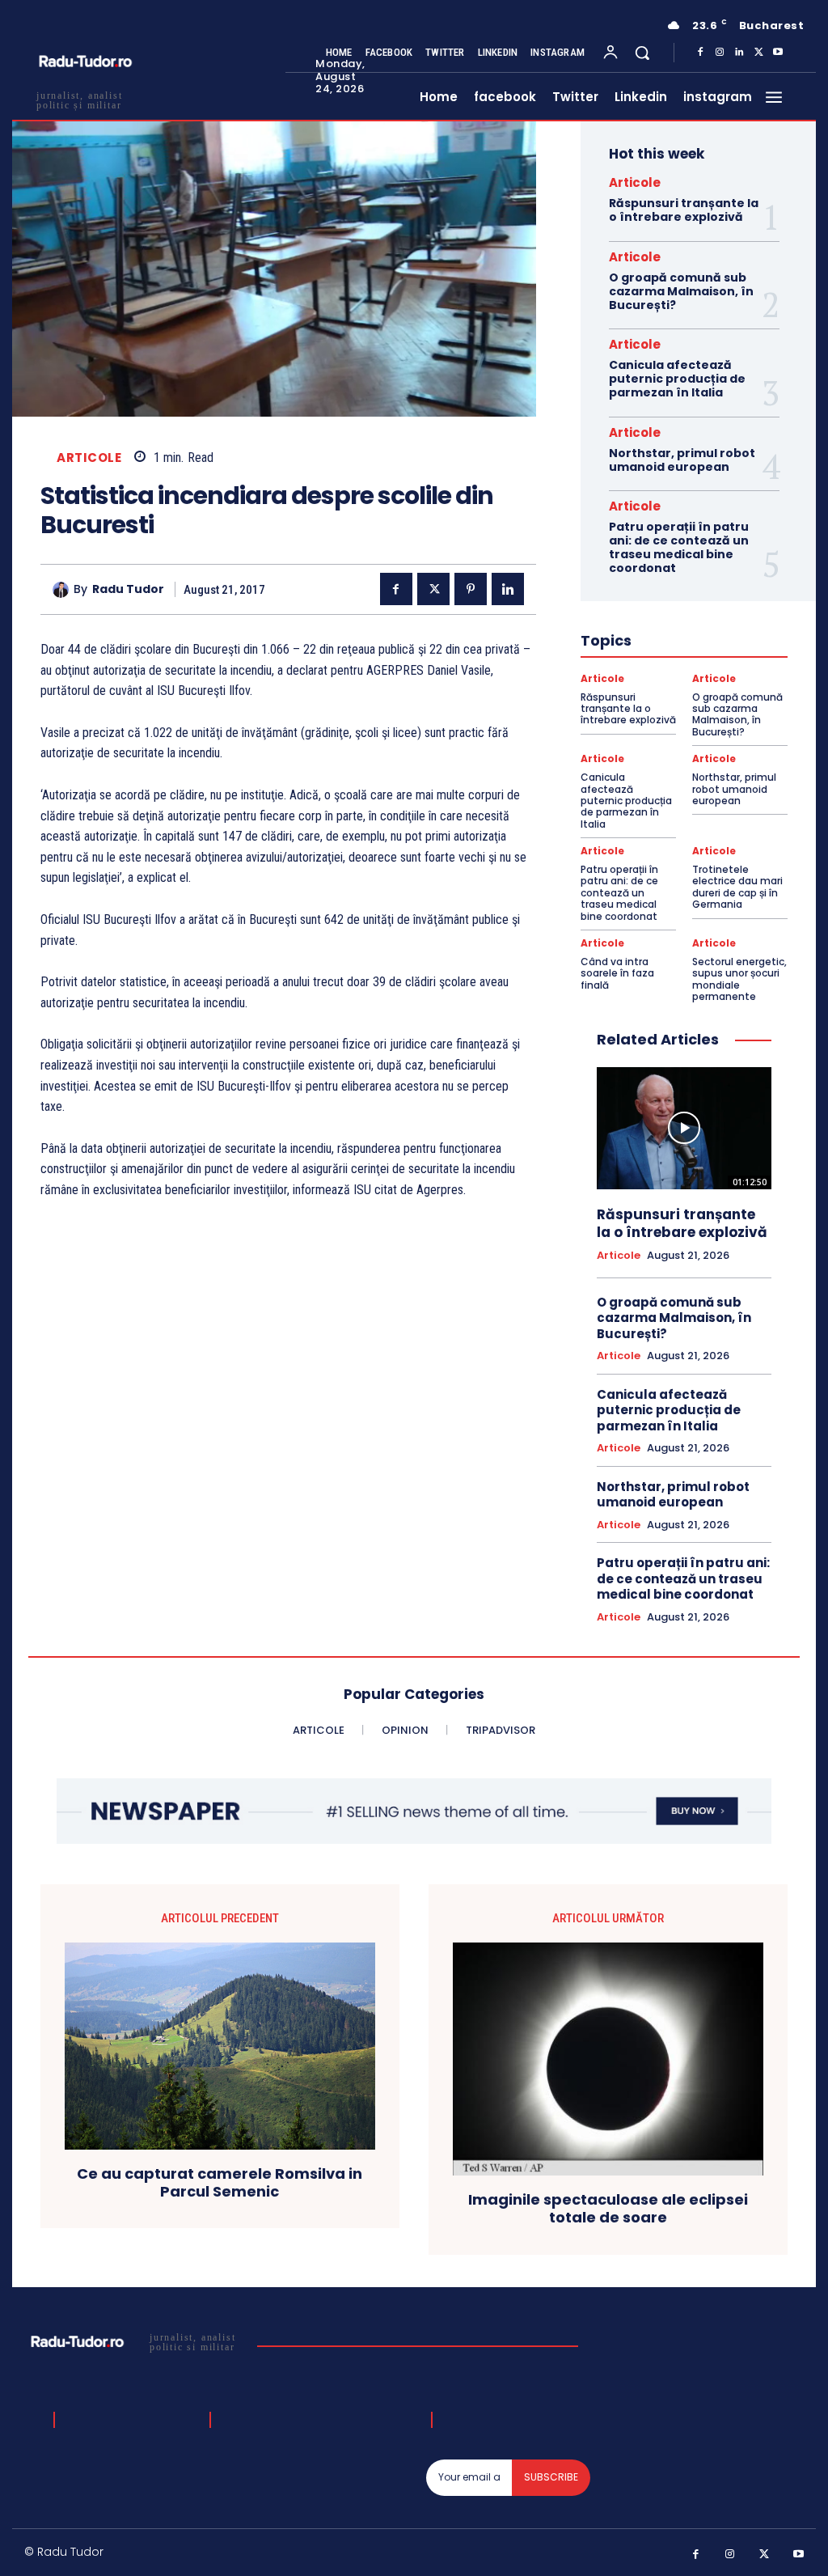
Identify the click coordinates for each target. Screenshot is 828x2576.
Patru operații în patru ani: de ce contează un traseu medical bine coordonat (679, 547)
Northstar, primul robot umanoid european (682, 460)
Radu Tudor (128, 589)
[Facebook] (700, 53)
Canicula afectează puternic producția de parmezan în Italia (677, 379)
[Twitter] (758, 53)
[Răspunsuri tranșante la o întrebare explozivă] (684, 1128)
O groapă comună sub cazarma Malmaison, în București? (681, 291)
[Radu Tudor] (63, 590)
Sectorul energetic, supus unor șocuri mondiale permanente (739, 979)
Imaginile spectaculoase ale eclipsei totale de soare (608, 2208)
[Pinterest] (471, 589)
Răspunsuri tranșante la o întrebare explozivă (684, 210)
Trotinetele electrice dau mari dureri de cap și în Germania (737, 887)
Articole (89, 458)
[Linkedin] (739, 53)
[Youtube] (778, 53)
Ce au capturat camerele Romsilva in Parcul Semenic (220, 2182)
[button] (642, 53)
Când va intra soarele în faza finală (617, 973)
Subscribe (551, 2477)
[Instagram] (720, 53)
